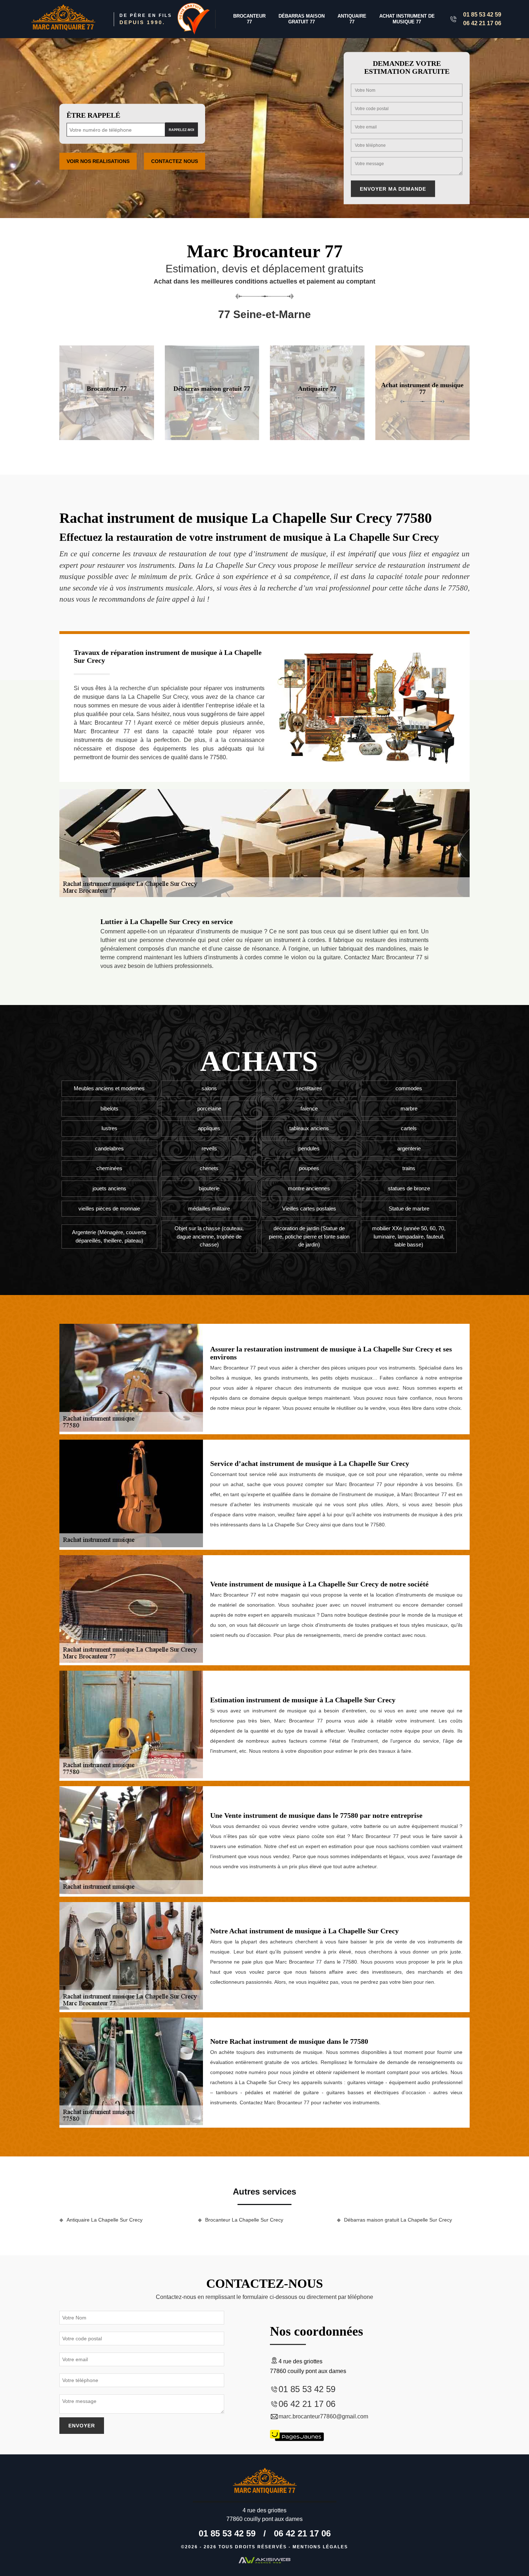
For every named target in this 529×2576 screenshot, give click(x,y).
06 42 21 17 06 (482, 23)
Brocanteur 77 (249, 19)
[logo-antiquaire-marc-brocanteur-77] (63, 19)
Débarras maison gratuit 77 (302, 19)
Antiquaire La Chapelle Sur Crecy (105, 2220)
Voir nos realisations (98, 161)
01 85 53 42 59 (482, 15)
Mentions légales (320, 2547)
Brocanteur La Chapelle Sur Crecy (244, 2220)
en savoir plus (107, 437)
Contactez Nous (175, 161)
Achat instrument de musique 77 (407, 19)
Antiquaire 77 (352, 19)
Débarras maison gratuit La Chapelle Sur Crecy (398, 2220)
